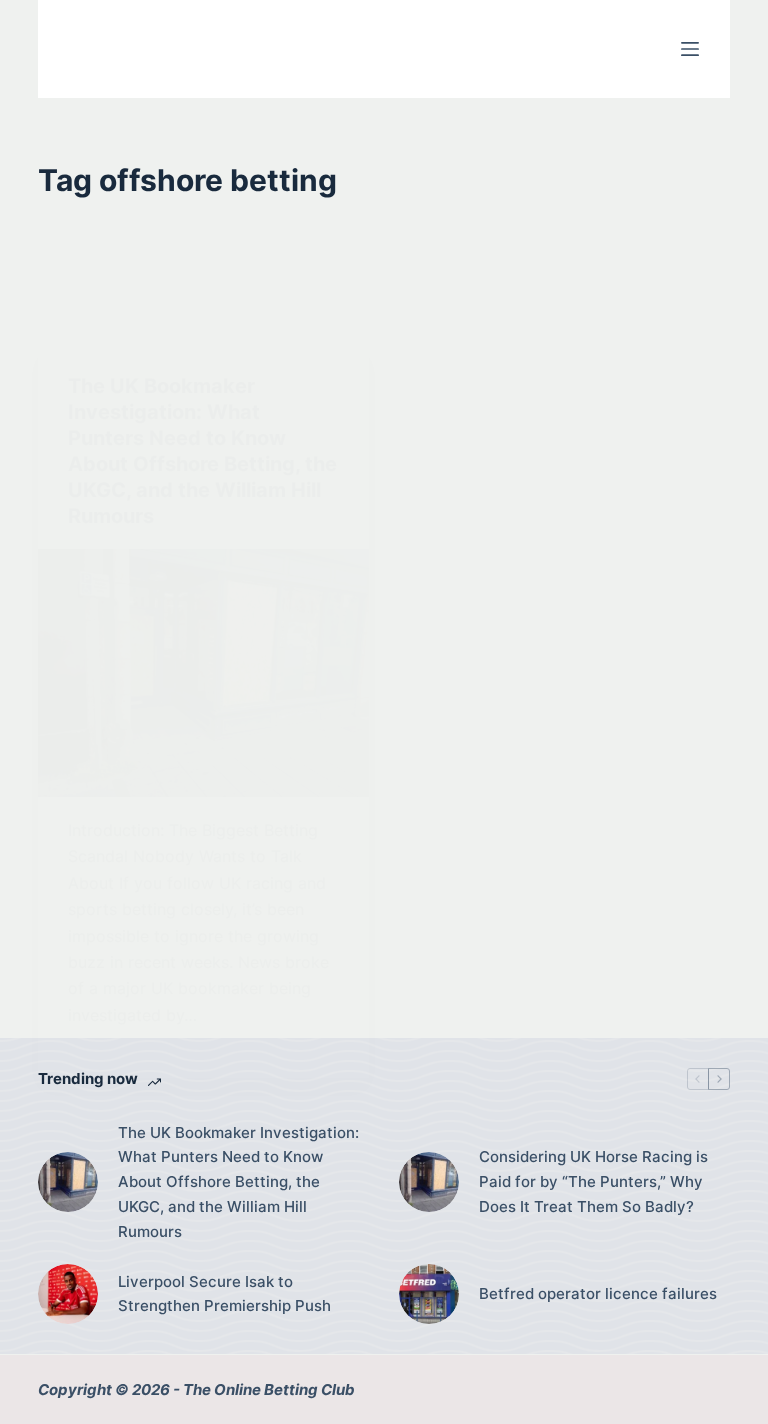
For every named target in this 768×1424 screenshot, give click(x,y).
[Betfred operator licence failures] (429, 1294)
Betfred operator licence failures (598, 1293)
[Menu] (690, 49)
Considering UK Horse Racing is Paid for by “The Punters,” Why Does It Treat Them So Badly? (593, 1181)
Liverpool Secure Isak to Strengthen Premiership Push (224, 1294)
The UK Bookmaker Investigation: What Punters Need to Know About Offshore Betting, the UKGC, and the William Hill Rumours (238, 1182)
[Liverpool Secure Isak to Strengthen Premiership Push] (68, 1294)
